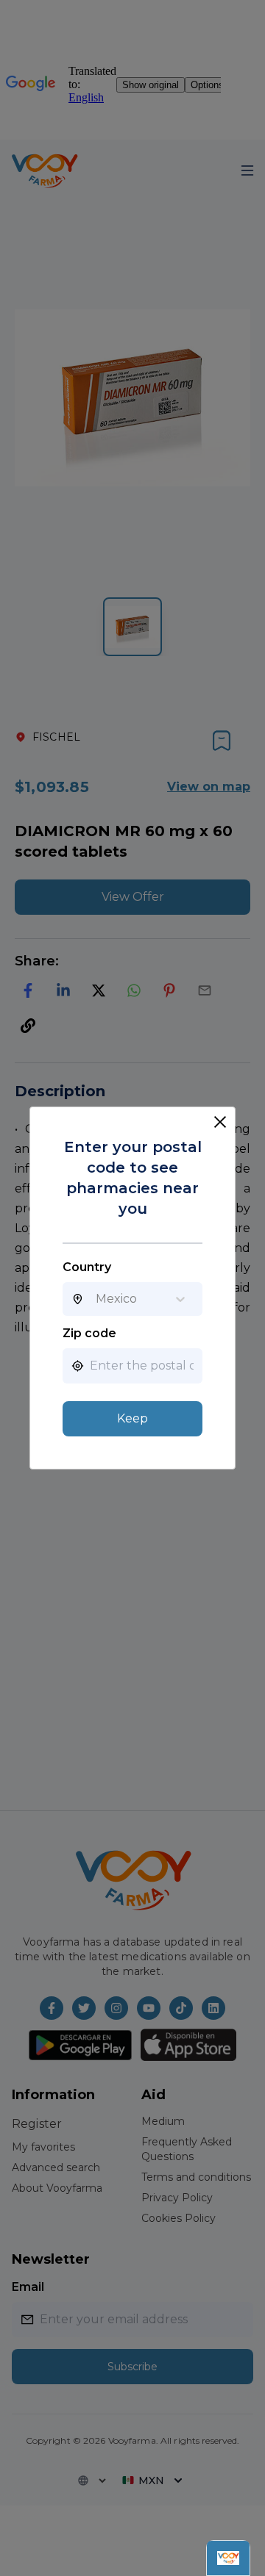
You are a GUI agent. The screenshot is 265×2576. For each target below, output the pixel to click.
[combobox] (96, 1299)
